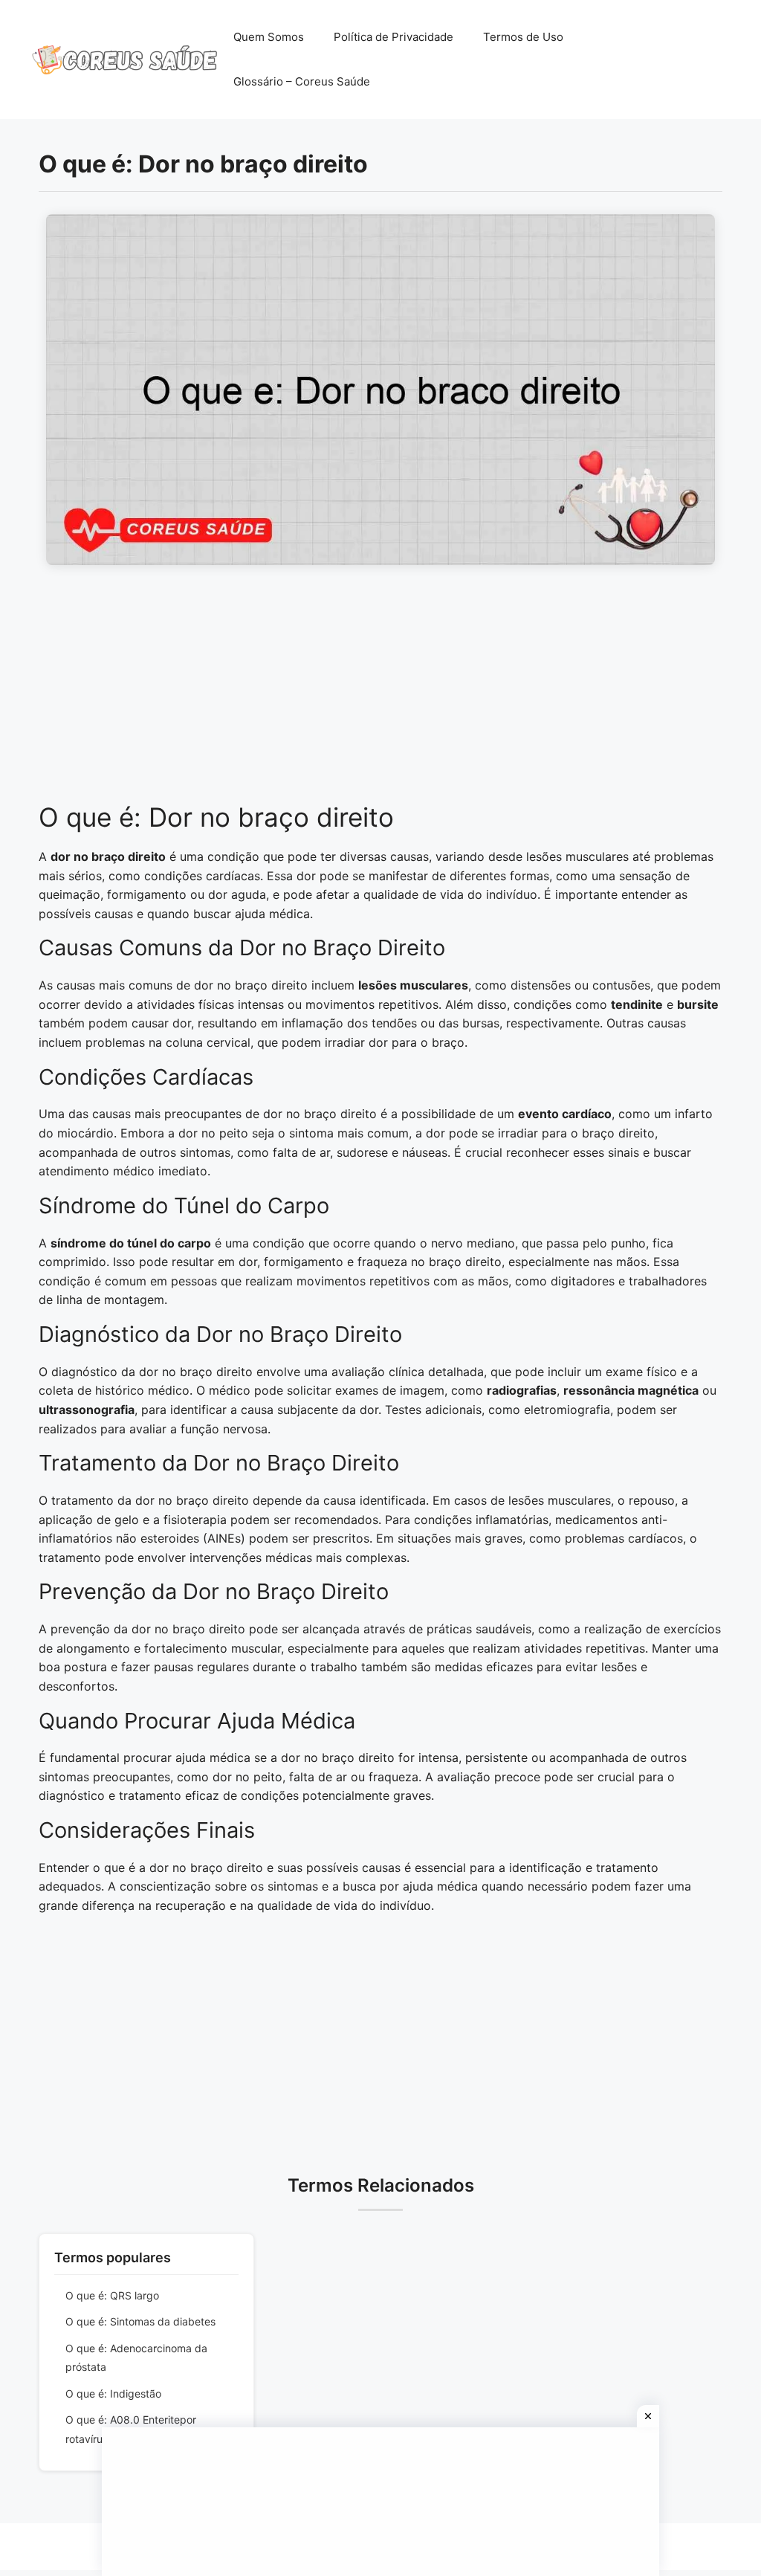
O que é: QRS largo (112, 2295)
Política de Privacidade (394, 37)
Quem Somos (269, 37)
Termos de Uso (523, 37)
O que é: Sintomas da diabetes (140, 2321)
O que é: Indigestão (113, 2393)
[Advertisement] (380, 691)
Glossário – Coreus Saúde (302, 81)
